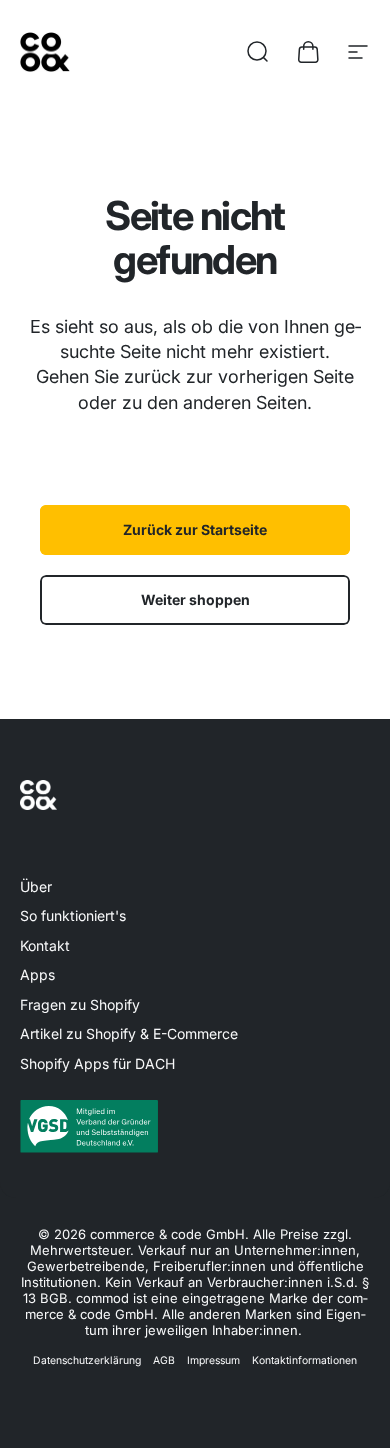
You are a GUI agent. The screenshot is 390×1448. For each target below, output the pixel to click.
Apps (37, 974)
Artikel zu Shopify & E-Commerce (129, 1033)
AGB (164, 1360)
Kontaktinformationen (304, 1360)
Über (36, 886)
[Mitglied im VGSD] (195, 1126)
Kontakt (45, 945)
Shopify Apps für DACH (97, 1063)
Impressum (213, 1360)
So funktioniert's (73, 915)
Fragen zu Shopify (80, 1004)
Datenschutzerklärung (87, 1360)
